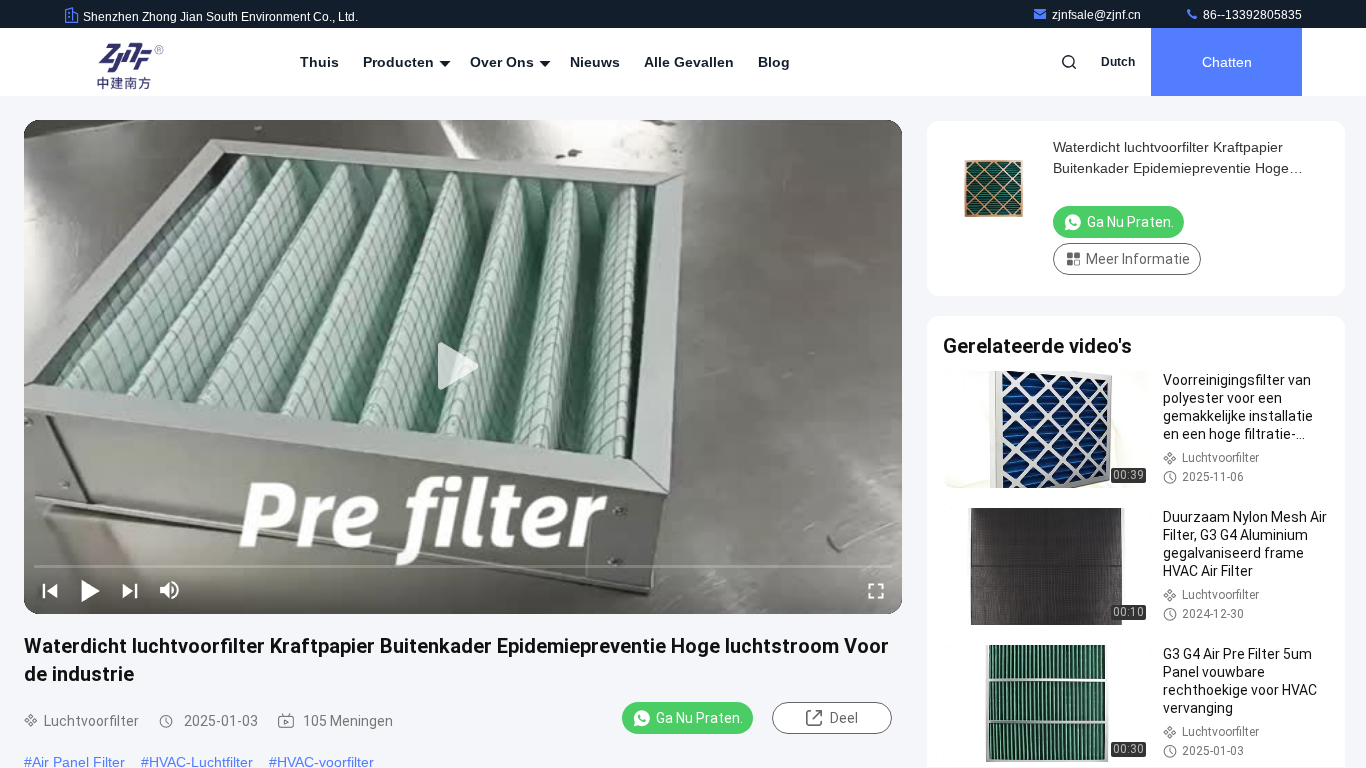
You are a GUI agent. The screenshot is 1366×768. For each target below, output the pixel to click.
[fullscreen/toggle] (876, 590)
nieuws (595, 62)
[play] (463, 367)
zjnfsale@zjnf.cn (1098, 15)
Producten (400, 62)
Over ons (504, 62)
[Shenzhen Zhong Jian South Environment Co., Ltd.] (127, 62)
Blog (774, 62)
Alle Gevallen (689, 62)
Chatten (1227, 62)
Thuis (319, 62)
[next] (130, 590)
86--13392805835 (1251, 15)
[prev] (50, 590)
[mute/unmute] (170, 590)
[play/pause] (90, 590)
